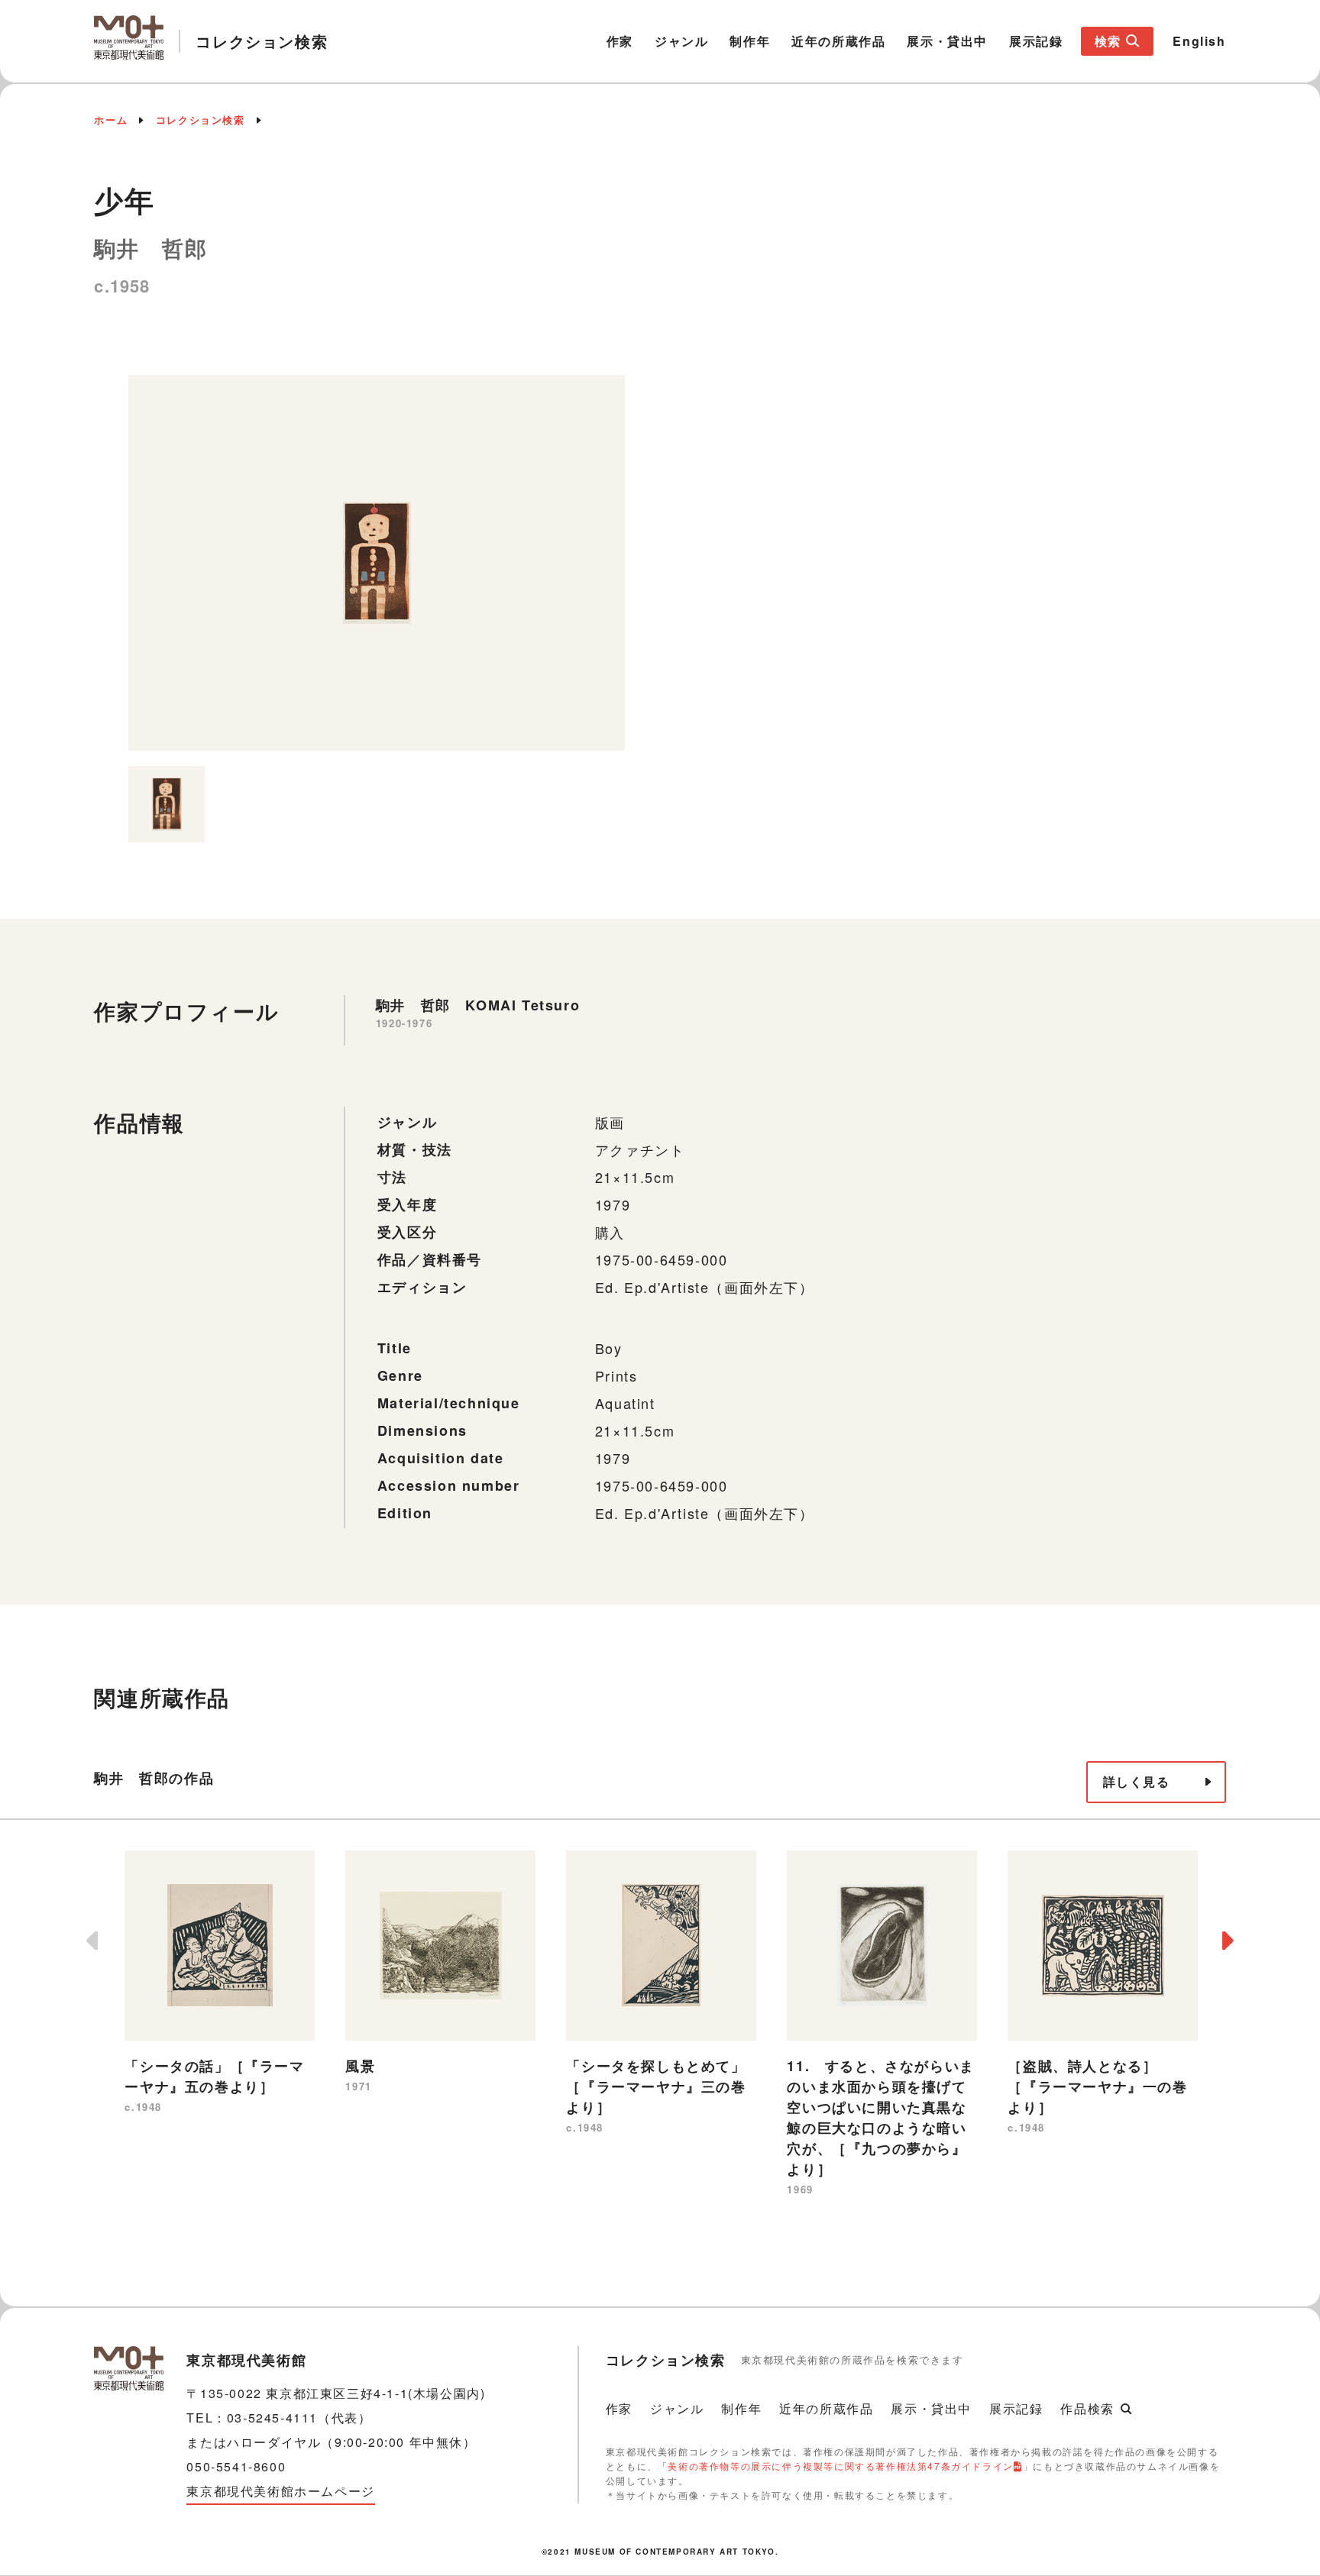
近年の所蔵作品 (838, 41)
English (1199, 41)
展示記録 (1036, 41)
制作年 (750, 41)
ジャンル (681, 41)
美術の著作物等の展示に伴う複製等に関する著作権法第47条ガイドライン (840, 2466)
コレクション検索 (201, 120)
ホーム (111, 120)
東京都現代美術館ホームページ (280, 2491)
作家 (620, 41)
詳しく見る (1137, 1781)
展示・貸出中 (947, 41)
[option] (377, 563)
